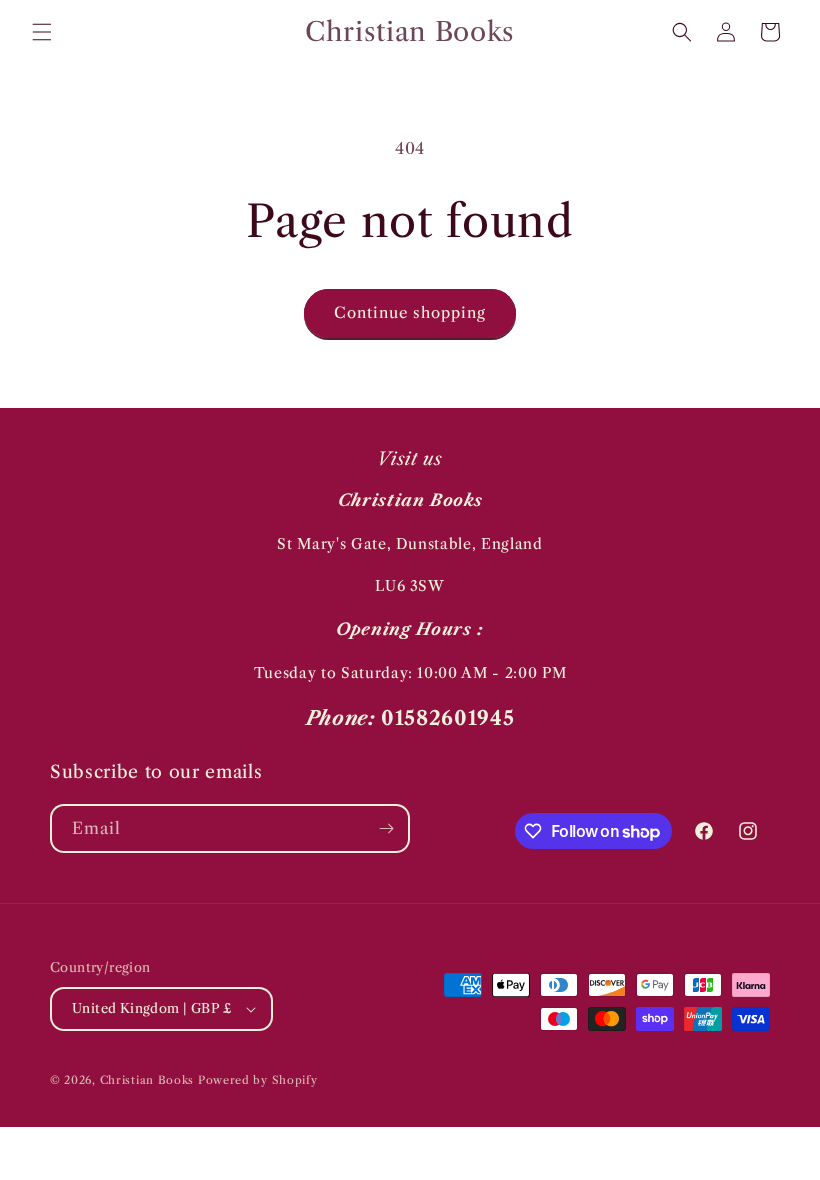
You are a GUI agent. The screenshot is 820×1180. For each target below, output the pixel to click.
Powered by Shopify (258, 1080)
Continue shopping (410, 312)
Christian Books (149, 1080)
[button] (42, 32)
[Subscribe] (386, 828)
